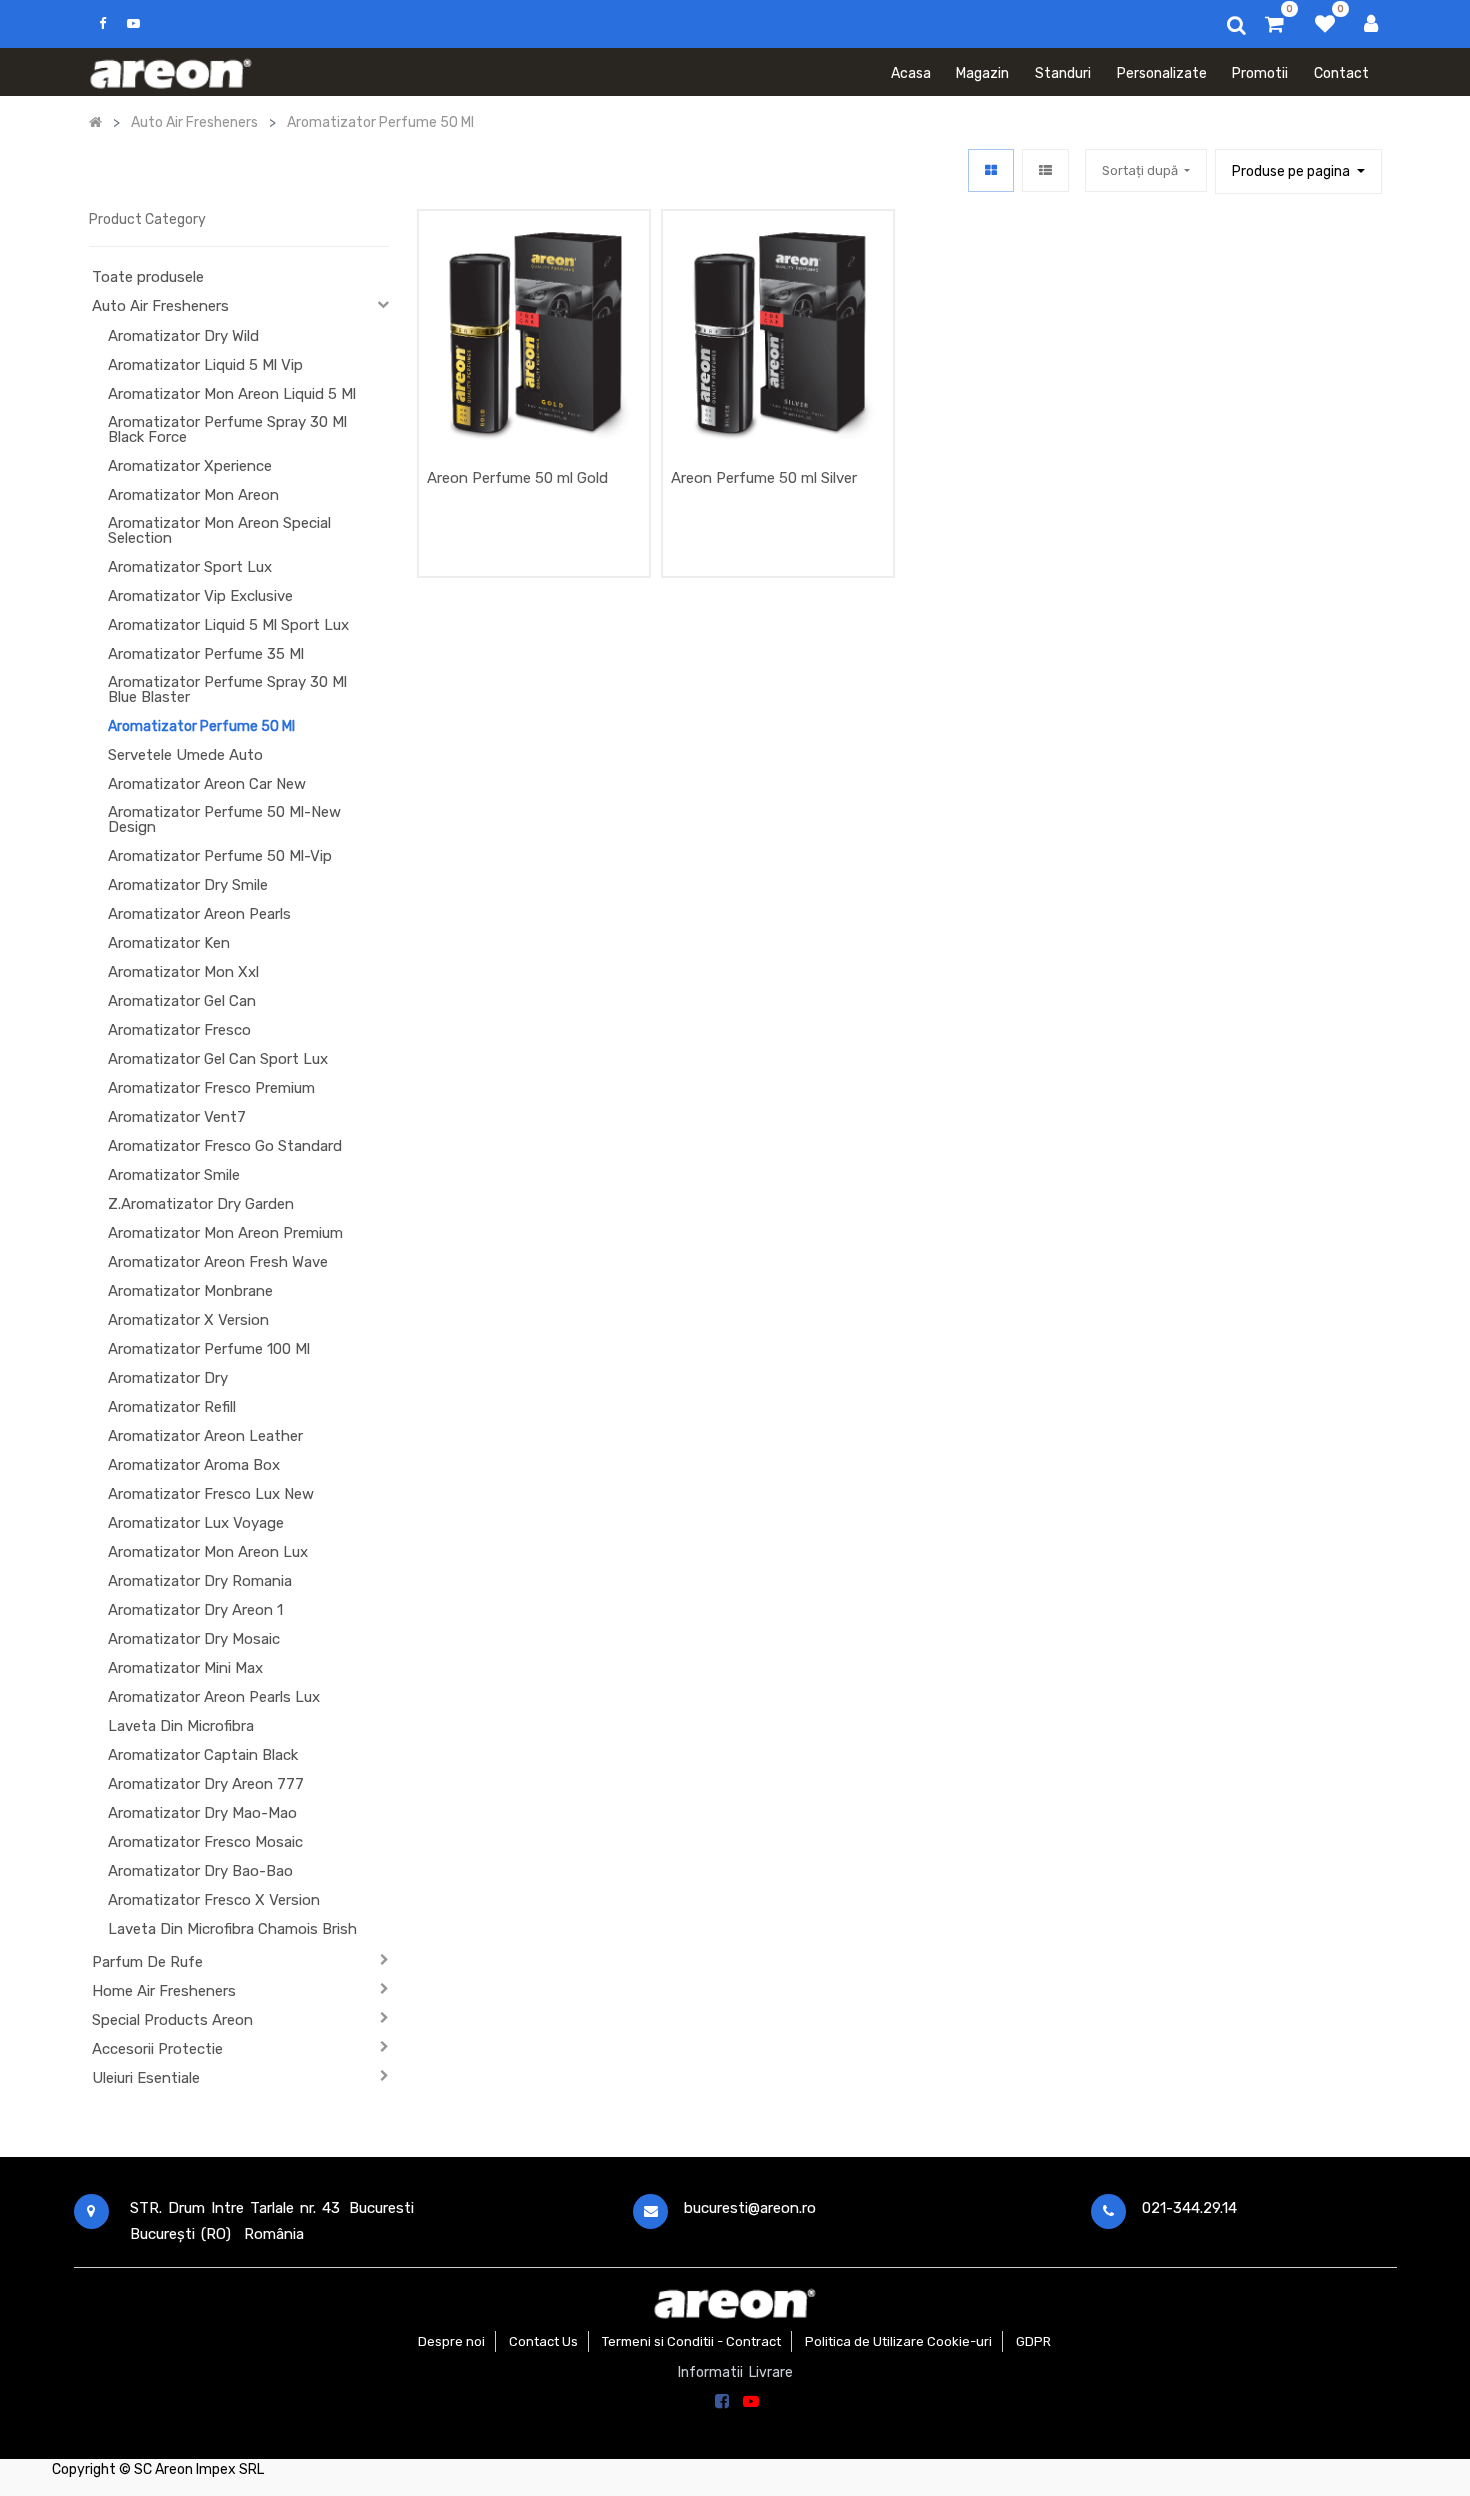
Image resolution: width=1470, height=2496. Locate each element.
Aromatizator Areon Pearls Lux (214, 1697)
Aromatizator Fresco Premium (211, 1088)
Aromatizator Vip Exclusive (200, 596)
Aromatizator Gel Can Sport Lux (218, 1059)
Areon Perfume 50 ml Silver (764, 478)
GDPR (1033, 2341)
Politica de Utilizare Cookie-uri (898, 2341)
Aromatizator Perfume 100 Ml (209, 1349)
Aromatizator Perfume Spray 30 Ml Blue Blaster (227, 689)
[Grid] (991, 170)
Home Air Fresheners (164, 1991)
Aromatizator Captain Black (203, 1755)
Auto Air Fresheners (160, 306)
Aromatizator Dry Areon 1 (195, 1610)
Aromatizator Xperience (190, 466)
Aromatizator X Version (188, 1320)
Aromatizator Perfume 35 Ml (206, 654)
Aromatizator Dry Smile (188, 885)
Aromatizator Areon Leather (205, 1436)
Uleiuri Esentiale (146, 2078)
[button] (1146, 170)
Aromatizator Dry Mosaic (194, 1639)
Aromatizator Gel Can (182, 1001)
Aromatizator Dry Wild (183, 336)
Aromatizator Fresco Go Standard (225, 1146)
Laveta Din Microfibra (181, 1726)
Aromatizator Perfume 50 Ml (201, 726)
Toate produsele (148, 277)
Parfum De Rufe (147, 1962)
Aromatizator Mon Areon (193, 495)
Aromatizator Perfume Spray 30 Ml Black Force (227, 429)
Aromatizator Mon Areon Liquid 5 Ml (232, 394)
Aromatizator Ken (169, 943)
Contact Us (543, 2341)
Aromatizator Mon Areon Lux (208, 1552)
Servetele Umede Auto (185, 755)
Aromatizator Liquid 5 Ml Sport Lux (228, 625)
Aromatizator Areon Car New (207, 784)
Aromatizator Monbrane (190, 1291)
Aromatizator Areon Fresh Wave (218, 1262)
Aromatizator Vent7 (177, 1117)
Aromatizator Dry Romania (200, 1581)
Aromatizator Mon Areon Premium (225, 1233)
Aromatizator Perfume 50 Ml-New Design (224, 819)
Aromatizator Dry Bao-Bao (200, 1871)
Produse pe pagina (1292, 171)
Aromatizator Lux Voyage (196, 1523)
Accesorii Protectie (157, 2049)
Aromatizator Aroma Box (194, 1465)
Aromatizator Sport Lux (190, 567)
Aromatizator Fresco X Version (214, 1900)
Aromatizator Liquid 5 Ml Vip (205, 365)
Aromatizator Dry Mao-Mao (202, 1813)
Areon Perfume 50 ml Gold (517, 478)
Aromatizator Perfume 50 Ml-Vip (220, 856)
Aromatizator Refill (172, 1407)
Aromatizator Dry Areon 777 (206, 1784)
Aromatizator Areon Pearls (199, 914)
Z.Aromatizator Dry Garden (201, 1204)
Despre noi (451, 2341)
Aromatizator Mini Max (185, 1668)
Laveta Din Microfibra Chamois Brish (232, 1929)
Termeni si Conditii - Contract (691, 2341)
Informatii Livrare (735, 2372)
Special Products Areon (172, 2020)
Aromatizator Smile (174, 1175)
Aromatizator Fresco (179, 1030)
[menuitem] (911, 72)
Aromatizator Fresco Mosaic (205, 1842)
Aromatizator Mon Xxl (183, 972)
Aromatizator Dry (168, 1378)
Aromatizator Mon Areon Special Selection (219, 530)
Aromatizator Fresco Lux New (211, 1494)
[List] (1045, 170)
